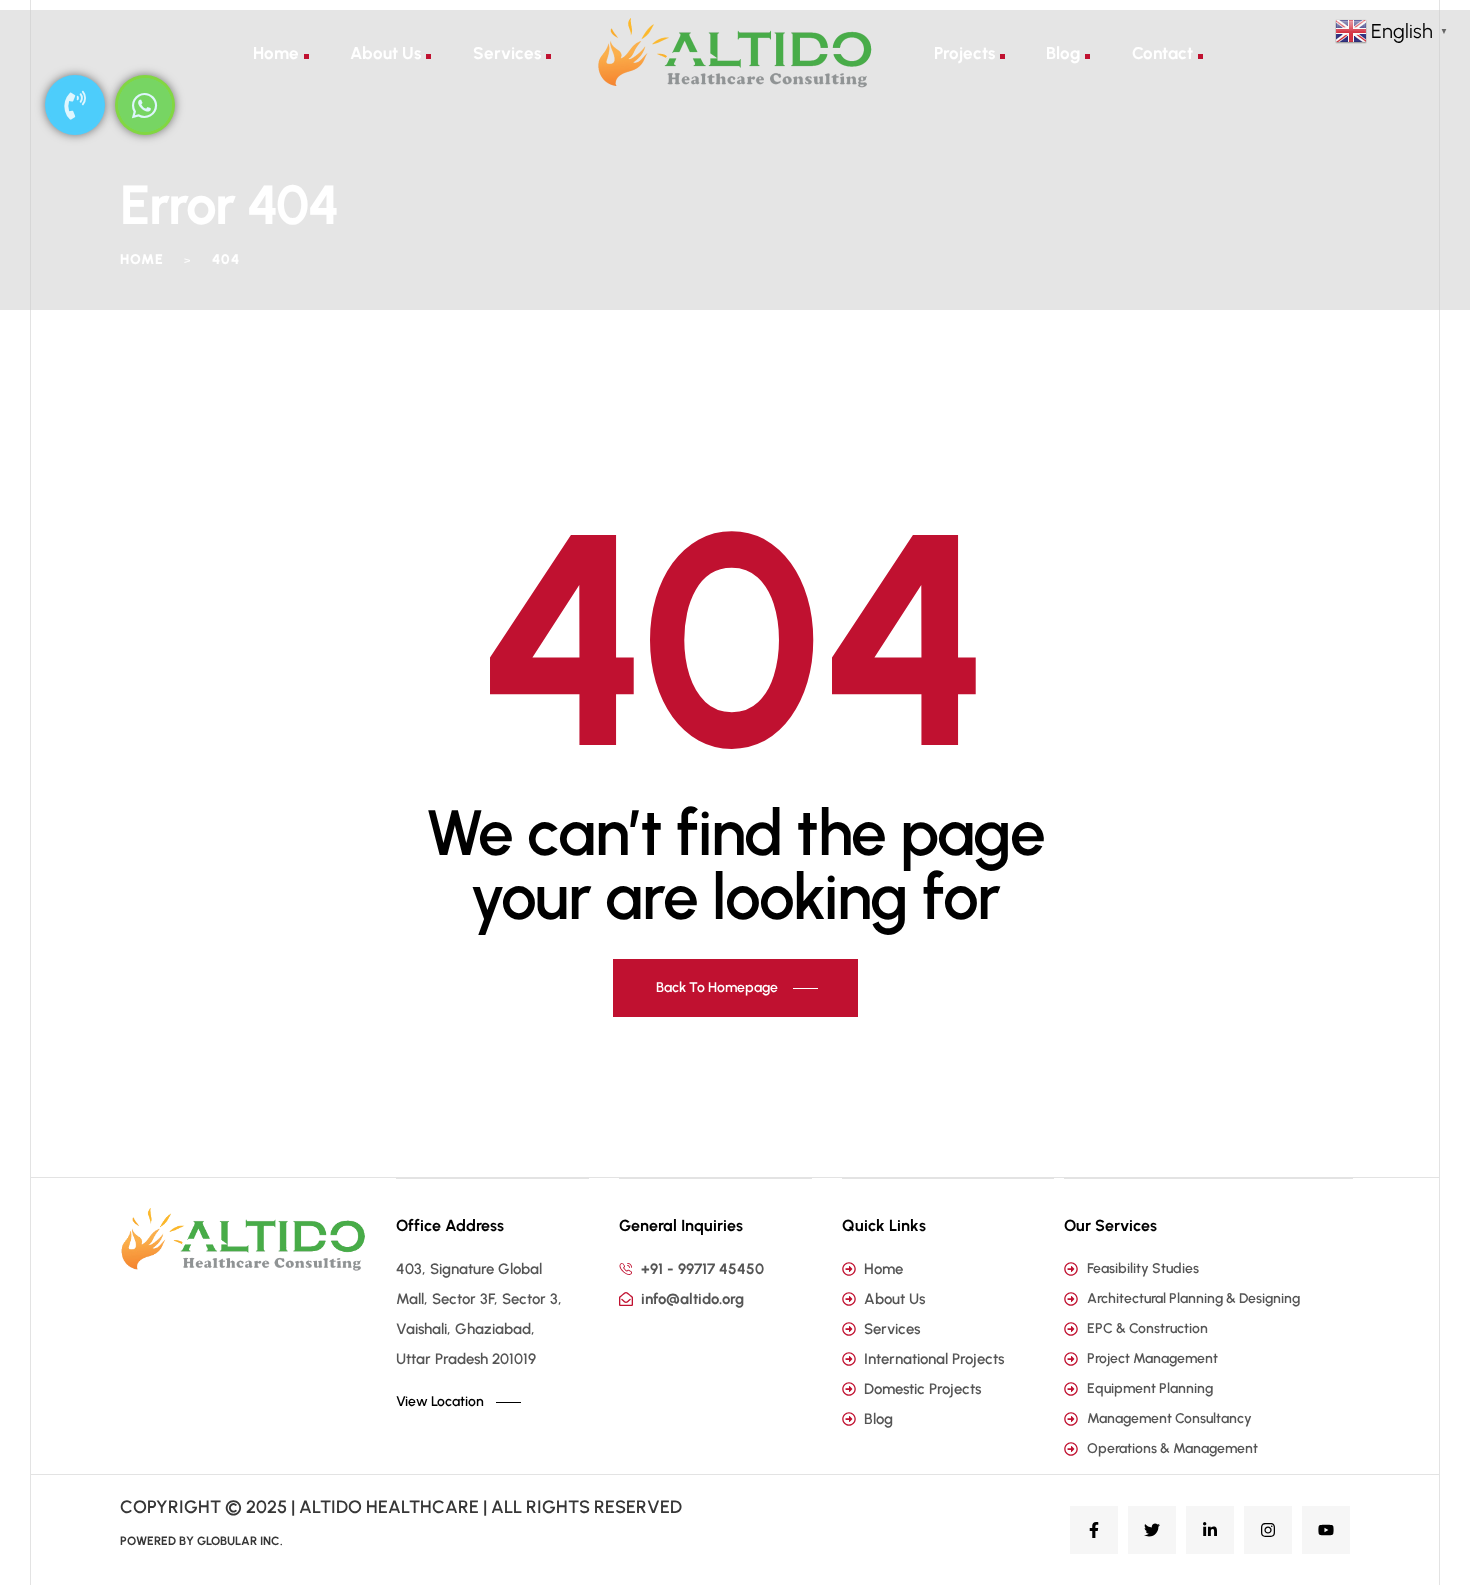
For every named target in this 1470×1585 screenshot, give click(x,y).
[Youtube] (1326, 1530)
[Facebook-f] (1094, 1530)
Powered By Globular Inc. (201, 1541)
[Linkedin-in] (1210, 1530)
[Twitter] (1152, 1530)
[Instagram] (1268, 1530)
